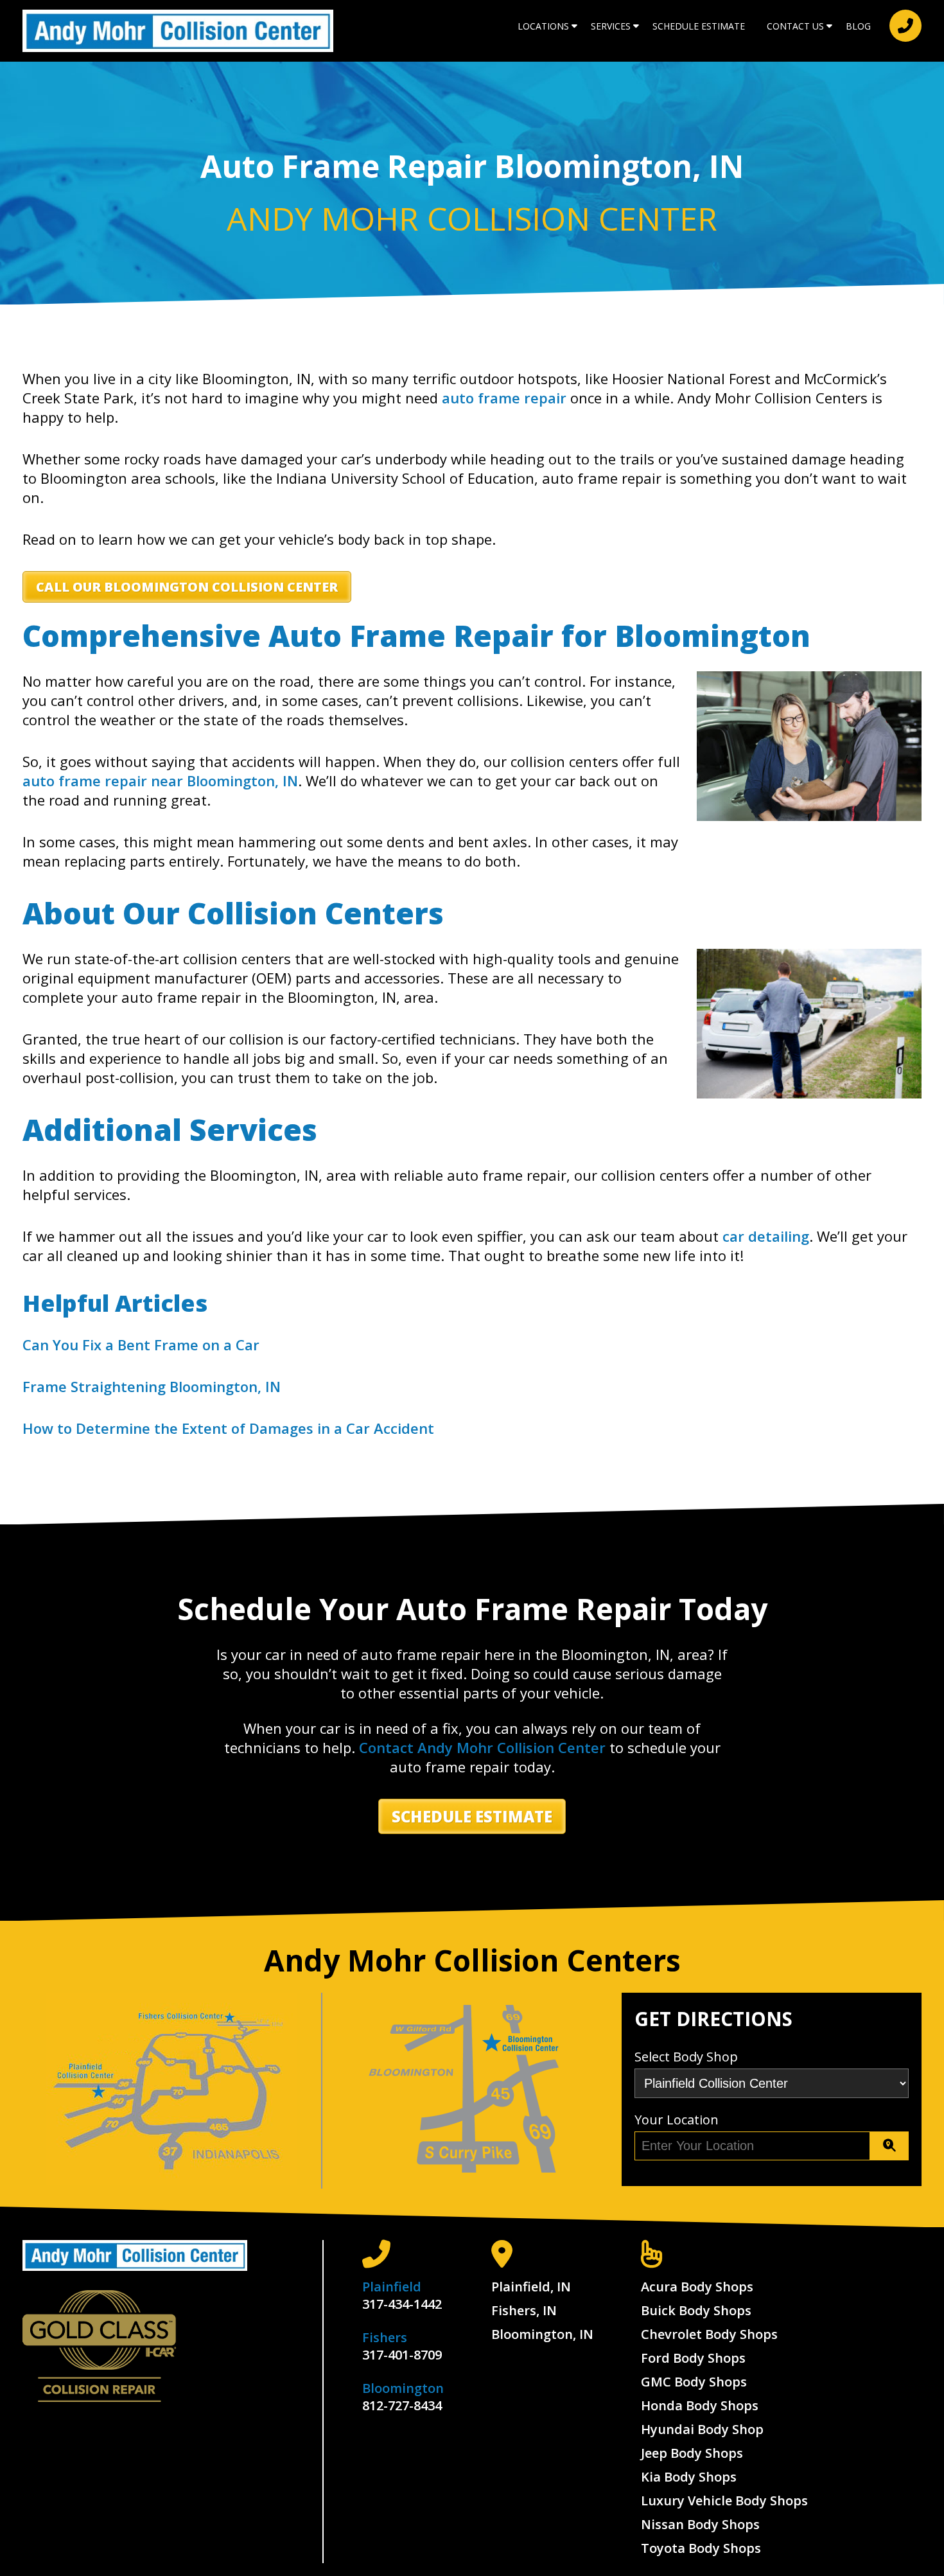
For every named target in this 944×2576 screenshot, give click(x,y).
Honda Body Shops (700, 2405)
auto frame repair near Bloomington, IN (160, 781)
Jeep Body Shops (692, 2453)
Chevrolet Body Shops (709, 2334)
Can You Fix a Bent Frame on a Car (141, 1345)
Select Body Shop (686, 2057)
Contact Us (795, 26)
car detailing (766, 1236)
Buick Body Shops (696, 2310)
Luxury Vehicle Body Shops (724, 2501)
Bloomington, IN (542, 2334)
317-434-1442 (402, 2304)
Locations (543, 26)
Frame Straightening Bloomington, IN (152, 1386)
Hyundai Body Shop (702, 2429)
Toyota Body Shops (701, 2548)
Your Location (677, 2120)
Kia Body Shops (689, 2477)
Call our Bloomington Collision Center (187, 587)
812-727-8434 (402, 2405)
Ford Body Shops (693, 2358)
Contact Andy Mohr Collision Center (482, 1747)
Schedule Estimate (699, 26)
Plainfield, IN (531, 2287)
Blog (858, 26)
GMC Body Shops (694, 2382)
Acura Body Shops (697, 2287)
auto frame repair (504, 398)
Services (611, 26)
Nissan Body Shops (700, 2524)
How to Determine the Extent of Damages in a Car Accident (228, 1428)
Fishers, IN (524, 2310)
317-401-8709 (402, 2355)
